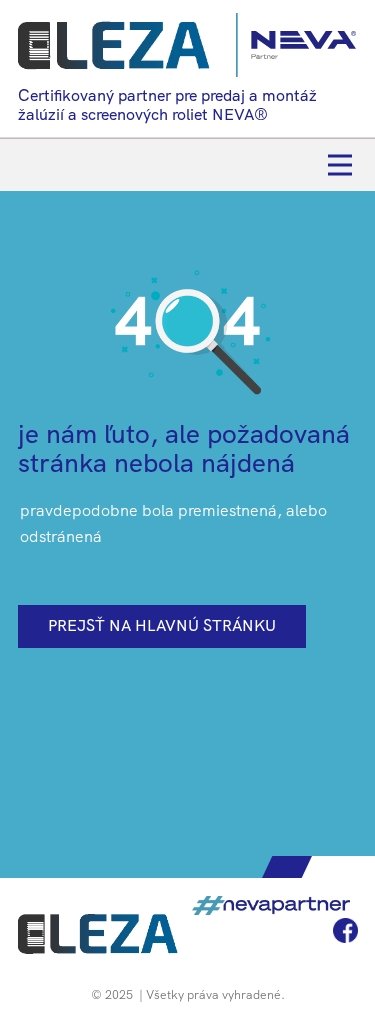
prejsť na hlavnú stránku (162, 625)
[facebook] (345, 930)
